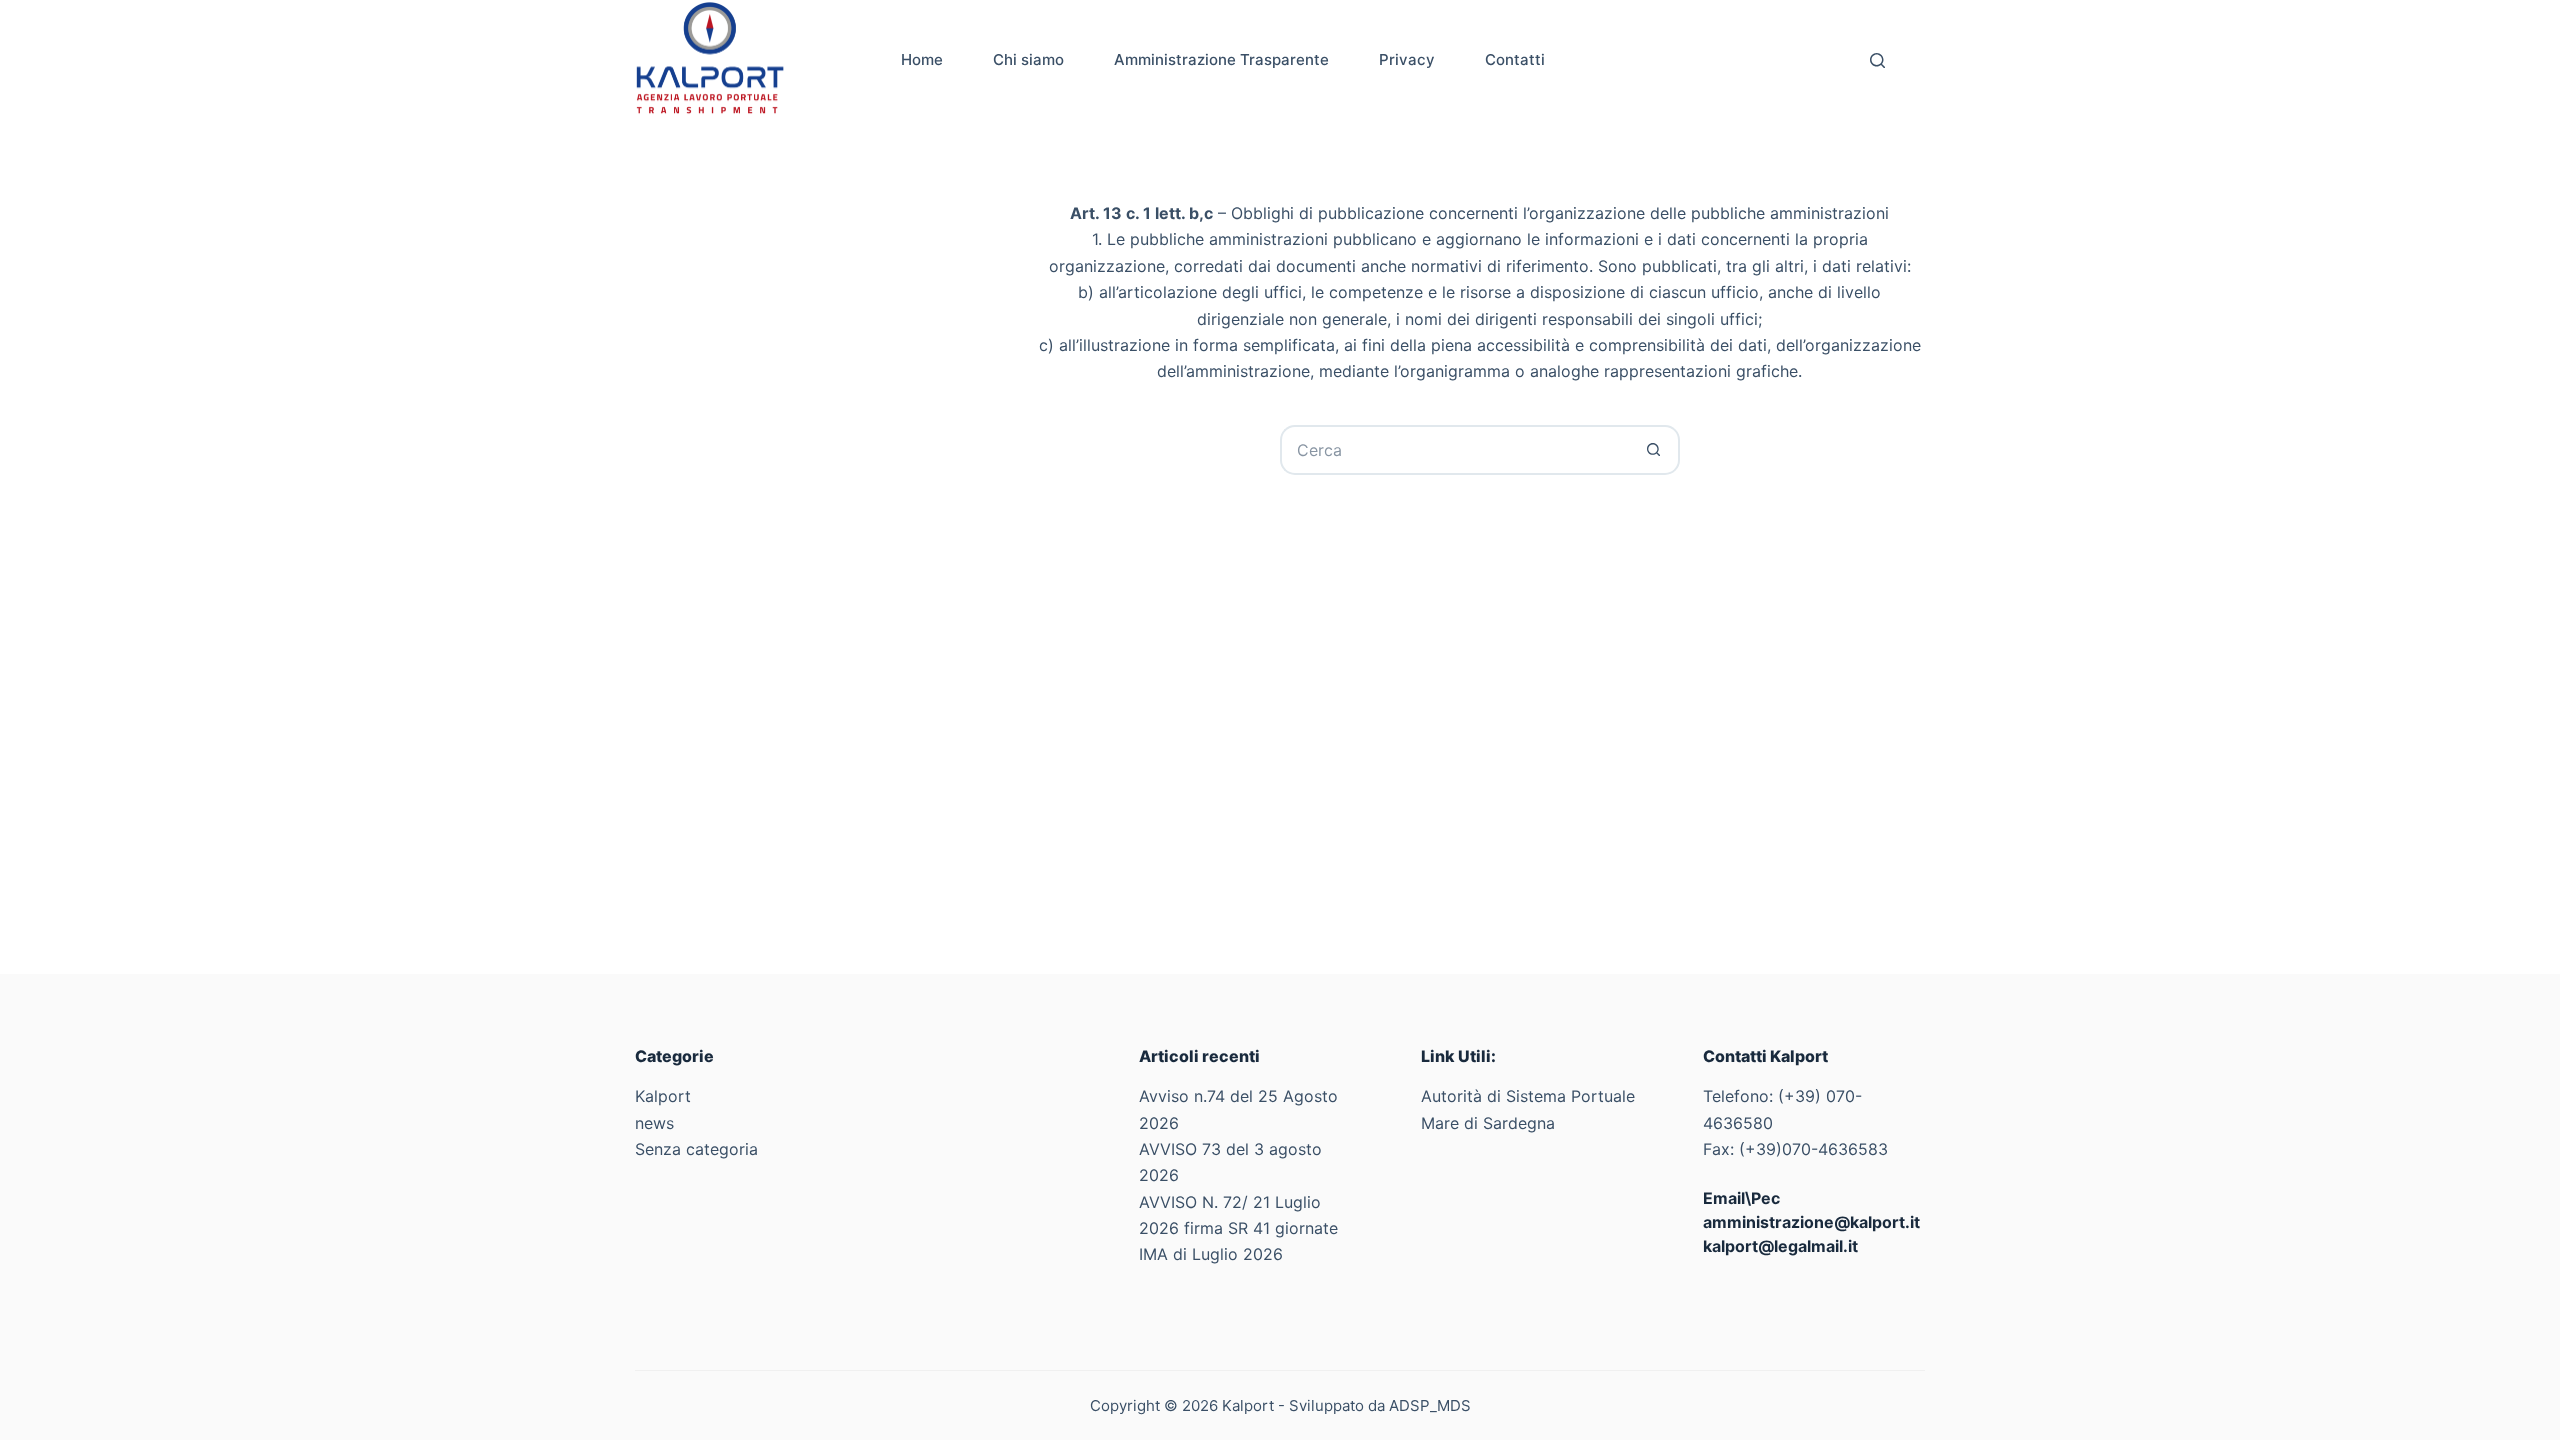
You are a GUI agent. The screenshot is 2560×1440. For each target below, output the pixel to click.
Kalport (663, 1096)
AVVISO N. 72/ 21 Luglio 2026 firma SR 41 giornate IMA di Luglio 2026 (1238, 1228)
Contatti (1515, 59)
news (654, 1123)
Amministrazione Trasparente (1221, 59)
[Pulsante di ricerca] (1655, 450)
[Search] (1877, 60)
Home (922, 59)
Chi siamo (1028, 59)
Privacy (1407, 59)
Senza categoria (696, 1149)
